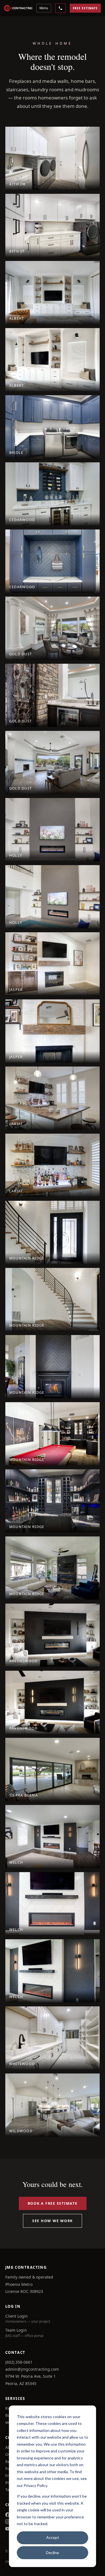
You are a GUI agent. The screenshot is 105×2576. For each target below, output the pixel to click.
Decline (53, 2553)
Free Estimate (85, 8)
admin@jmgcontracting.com (32, 2369)
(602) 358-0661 (19, 2362)
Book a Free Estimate (53, 2203)
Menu (44, 8)
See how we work (53, 2221)
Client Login (17, 2316)
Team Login (16, 2330)
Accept (53, 2537)
